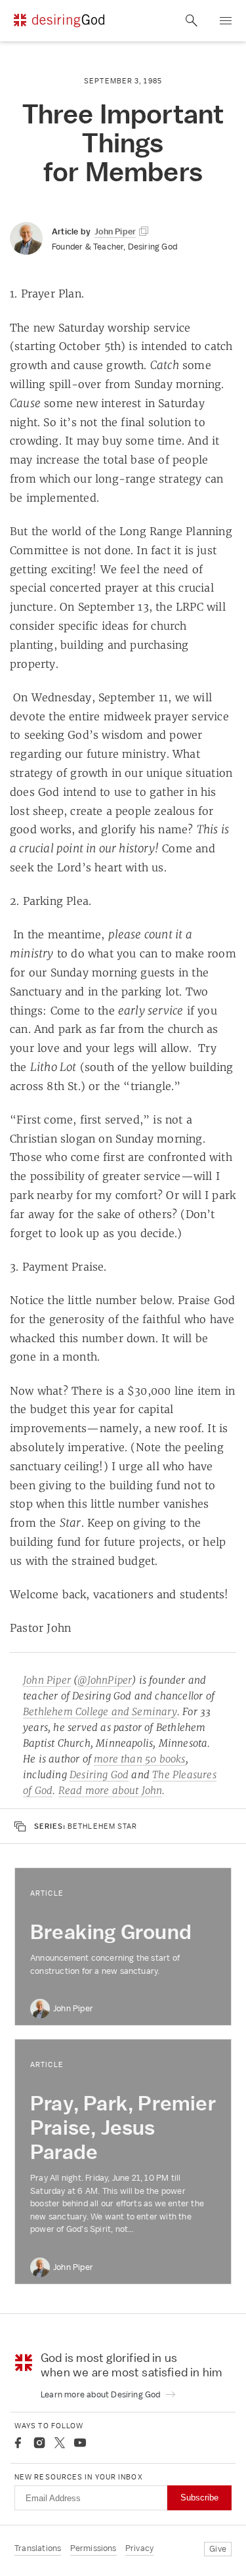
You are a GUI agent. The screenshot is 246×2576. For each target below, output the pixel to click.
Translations (38, 2548)
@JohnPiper (105, 1680)
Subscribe (199, 2498)
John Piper (47, 1680)
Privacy (139, 2548)
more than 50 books (140, 1759)
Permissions (93, 2548)
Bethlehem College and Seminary (100, 1712)
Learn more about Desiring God (102, 2394)
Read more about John (111, 1790)
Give (218, 2549)
